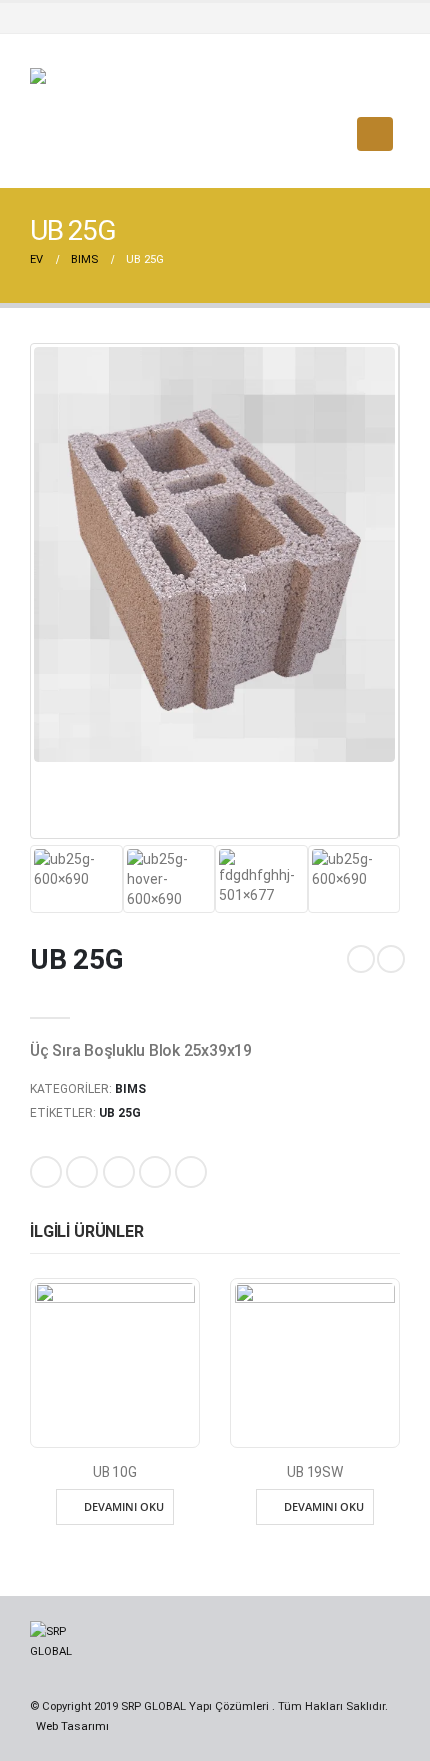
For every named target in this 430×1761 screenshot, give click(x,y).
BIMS (130, 1089)
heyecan (82, 1172)
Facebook (46, 1172)
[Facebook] (314, 18)
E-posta (191, 1172)
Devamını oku (124, 1506)
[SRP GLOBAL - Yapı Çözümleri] (105, 134)
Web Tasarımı (72, 1726)
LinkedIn (119, 1172)
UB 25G (120, 1113)
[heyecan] (349, 18)
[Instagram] (384, 18)
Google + (155, 1172)
